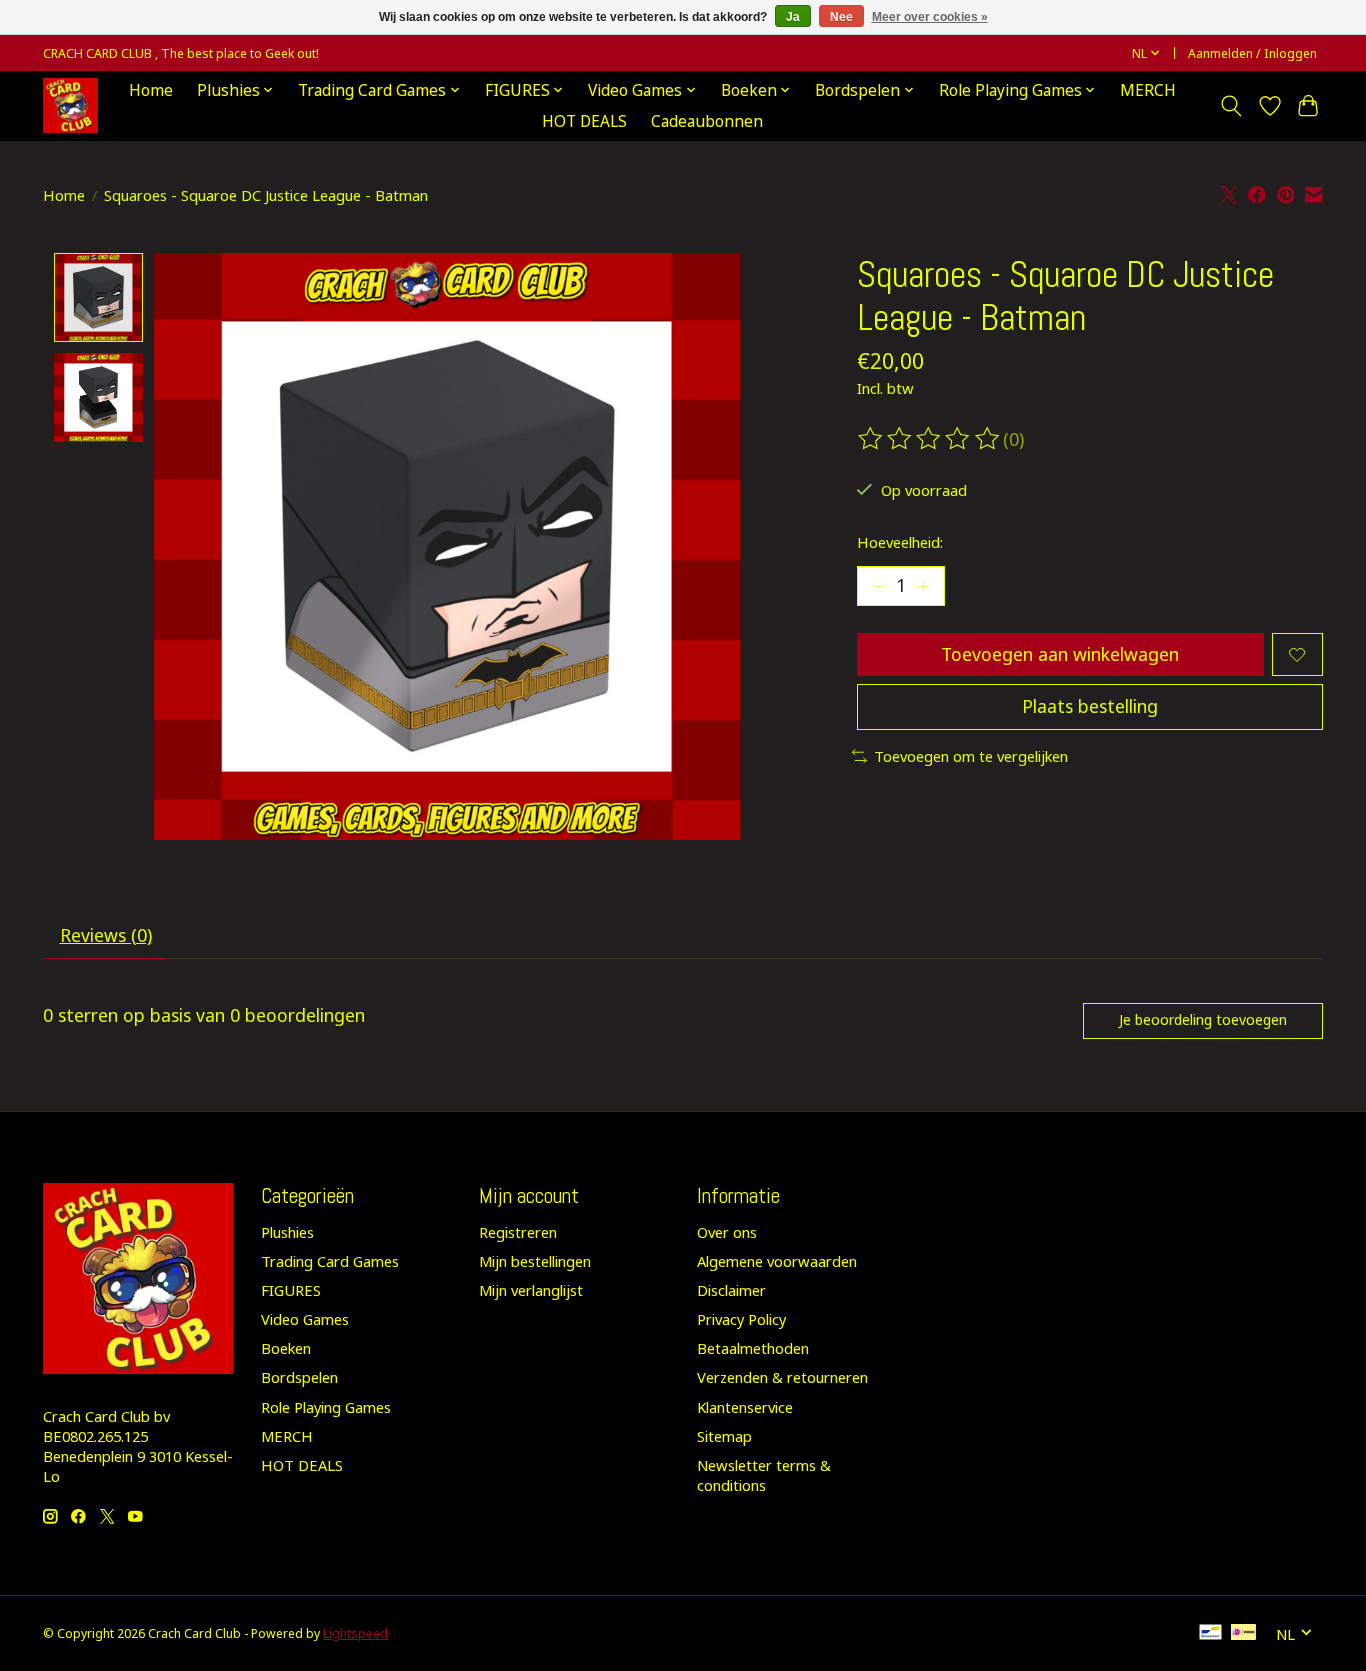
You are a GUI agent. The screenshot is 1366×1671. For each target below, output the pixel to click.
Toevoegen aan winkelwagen (1060, 654)
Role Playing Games (326, 1407)
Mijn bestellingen (535, 1261)
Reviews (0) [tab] (106, 935)
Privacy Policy (741, 1319)
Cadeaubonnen (707, 121)
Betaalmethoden (753, 1348)
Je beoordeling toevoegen (1203, 1019)
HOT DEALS (584, 121)
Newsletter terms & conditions (764, 1475)
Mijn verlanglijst (531, 1290)
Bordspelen (299, 1377)
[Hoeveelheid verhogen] (923, 586)
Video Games (305, 1319)
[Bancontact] (1210, 1634)
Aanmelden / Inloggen (1252, 53)
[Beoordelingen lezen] (930, 439)
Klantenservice (745, 1407)
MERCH (1148, 90)
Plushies (287, 1232)
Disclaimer (731, 1290)
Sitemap (724, 1436)
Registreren (518, 1232)
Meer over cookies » (930, 17)
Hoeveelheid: (900, 542)
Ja (793, 17)
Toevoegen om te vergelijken (971, 756)
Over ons (727, 1232)
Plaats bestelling (1090, 706)
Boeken (286, 1348)
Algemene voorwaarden (777, 1261)
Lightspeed (355, 1633)
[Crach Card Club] (70, 105)
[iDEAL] (1243, 1634)
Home (151, 90)
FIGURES (291, 1290)
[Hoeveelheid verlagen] (879, 586)
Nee (841, 17)
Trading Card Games (330, 1261)
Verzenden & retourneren (782, 1377)
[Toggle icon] (1231, 106)
